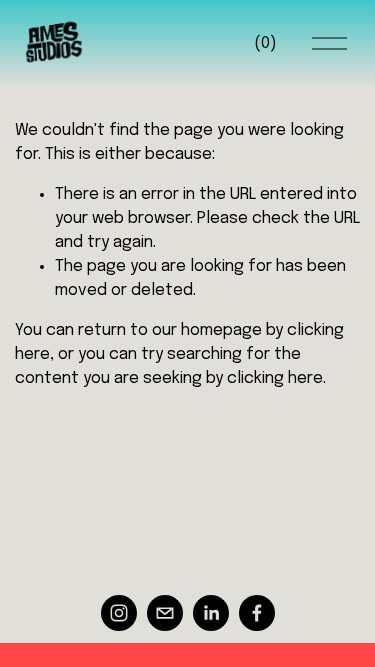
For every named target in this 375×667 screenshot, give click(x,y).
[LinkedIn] (211, 613)
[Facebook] (257, 613)
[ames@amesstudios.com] (165, 613)
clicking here (275, 378)
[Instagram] (119, 613)
